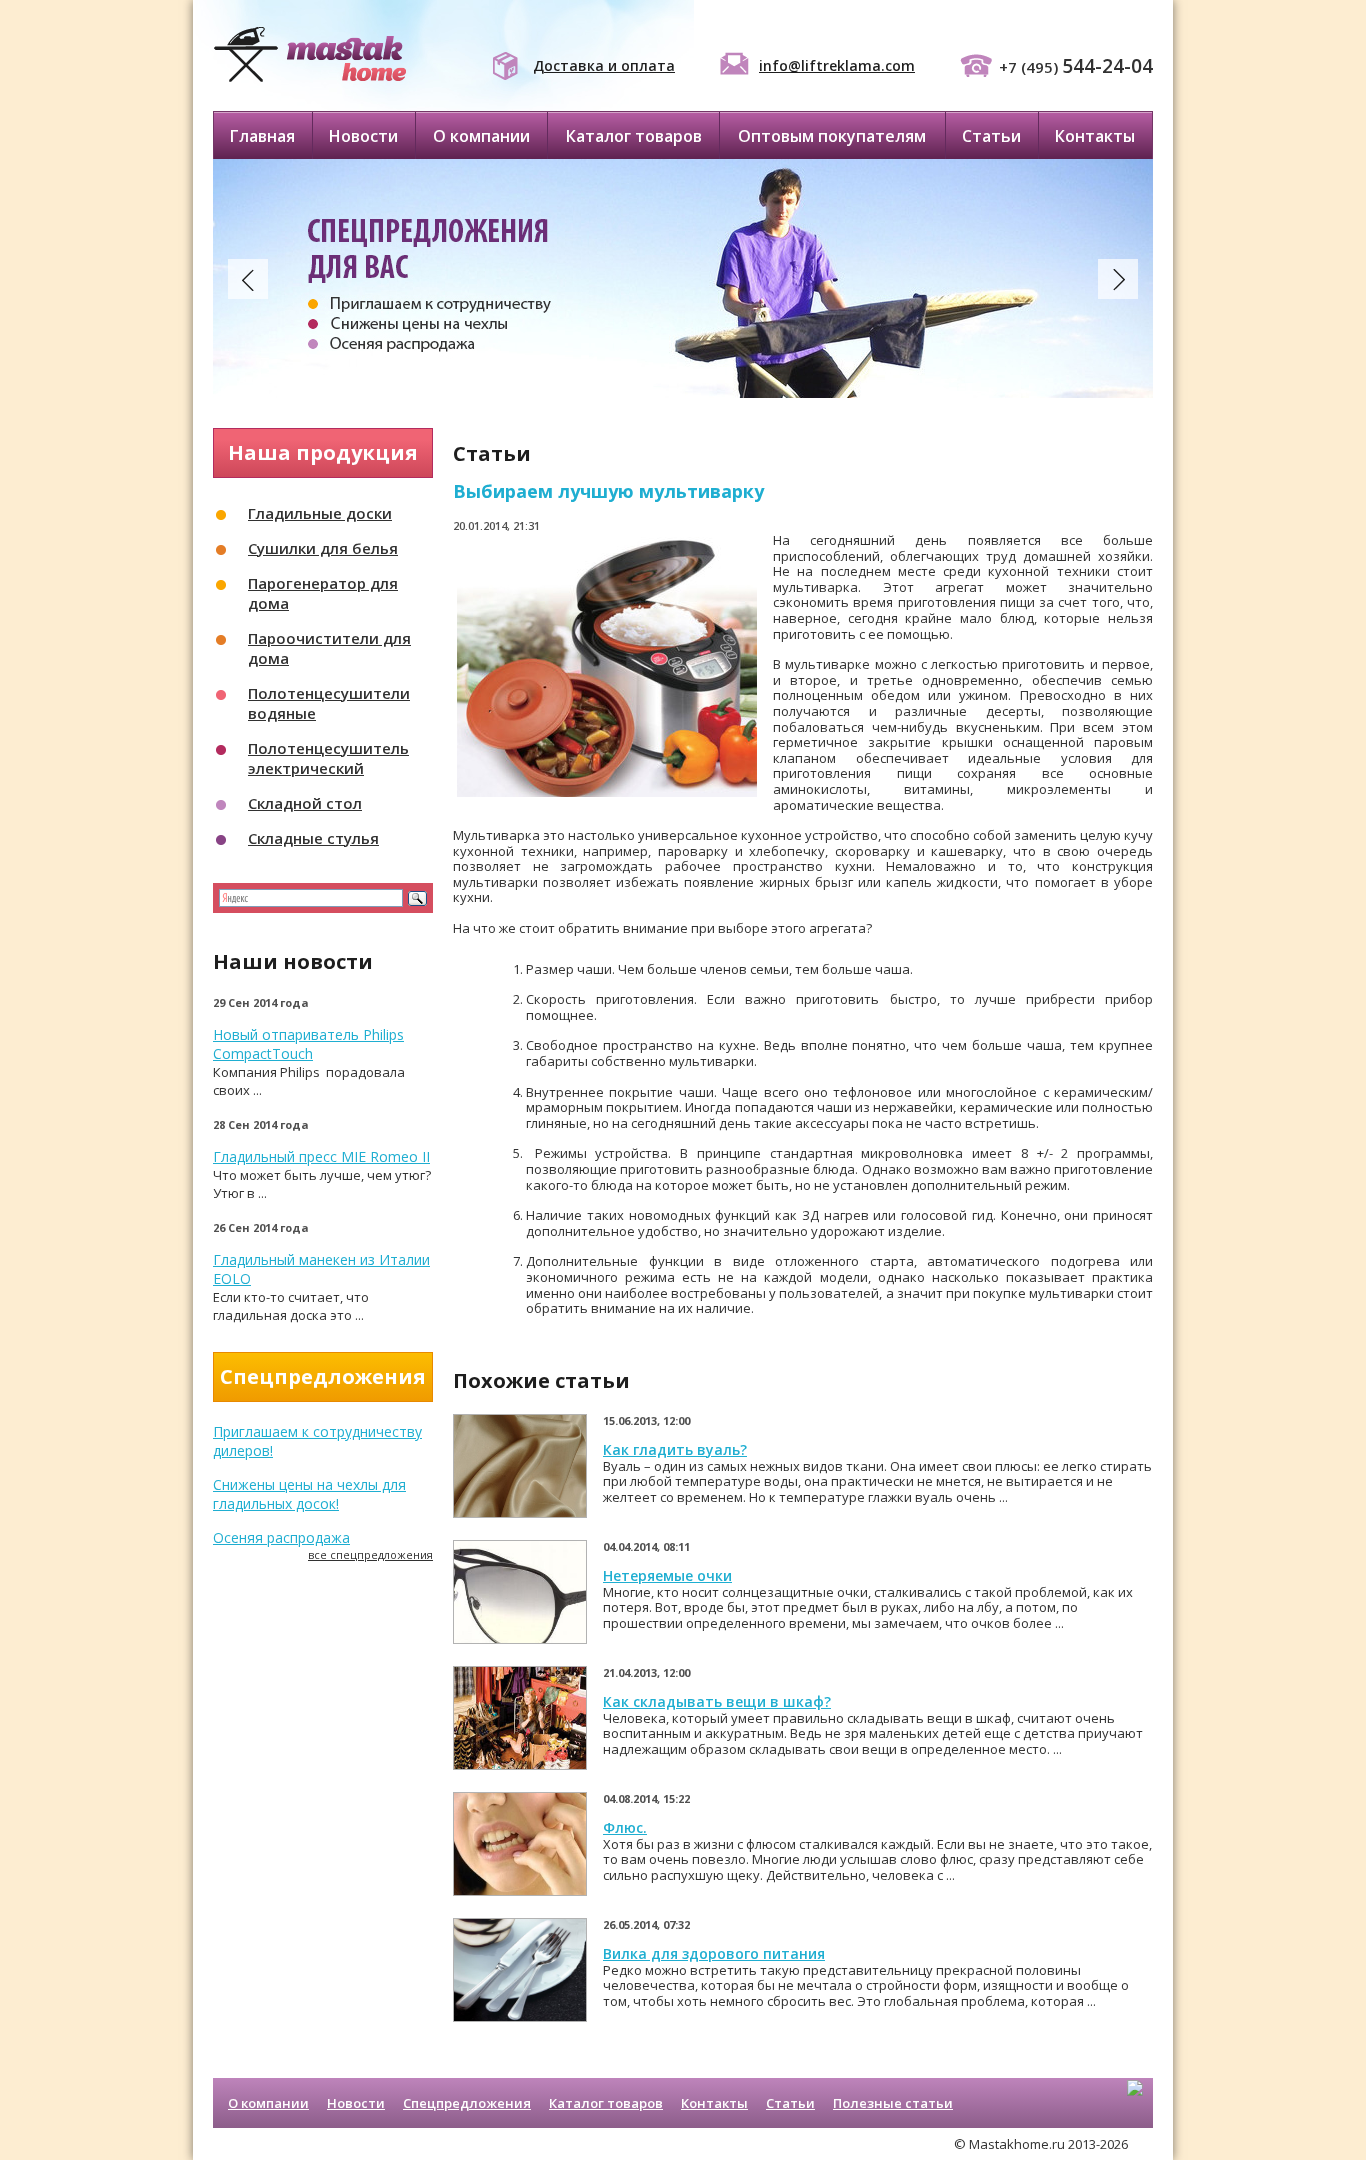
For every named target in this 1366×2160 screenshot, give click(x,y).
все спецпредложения (370, 1554)
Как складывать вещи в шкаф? (717, 1701)
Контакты (1095, 136)
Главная (262, 136)
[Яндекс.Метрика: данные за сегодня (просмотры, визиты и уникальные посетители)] (1135, 2105)
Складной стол (305, 803)
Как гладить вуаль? (675, 1449)
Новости (363, 136)
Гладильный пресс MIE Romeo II (321, 1156)
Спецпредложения (467, 2103)
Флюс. (625, 1827)
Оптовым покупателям (832, 136)
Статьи (991, 136)
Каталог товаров (634, 136)
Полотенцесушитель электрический (328, 758)
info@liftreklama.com (837, 65)
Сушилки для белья (323, 548)
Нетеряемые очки (667, 1575)
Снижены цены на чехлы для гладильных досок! (309, 1494)
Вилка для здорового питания (714, 1953)
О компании (481, 136)
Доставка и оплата (604, 65)
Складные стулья (313, 838)
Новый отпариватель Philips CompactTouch (308, 1044)
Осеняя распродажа (281, 1537)
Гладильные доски (320, 513)
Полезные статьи (893, 2103)
